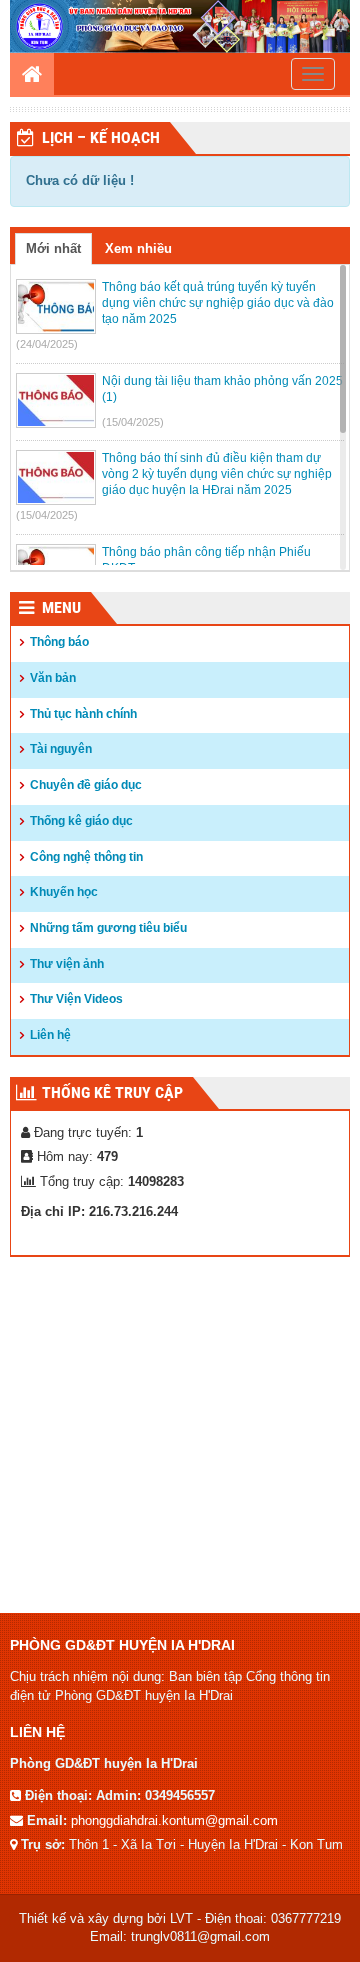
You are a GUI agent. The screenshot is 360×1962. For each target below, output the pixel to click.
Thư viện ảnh (67, 964)
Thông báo (59, 642)
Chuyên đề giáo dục (86, 785)
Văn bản (53, 678)
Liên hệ (50, 1035)
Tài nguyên (61, 749)
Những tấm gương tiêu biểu (108, 928)
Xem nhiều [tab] (138, 248)
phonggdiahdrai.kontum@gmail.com (174, 1820)
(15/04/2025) (133, 422)
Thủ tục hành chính (83, 714)
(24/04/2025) (47, 344)
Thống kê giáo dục (81, 821)
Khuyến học (64, 892)
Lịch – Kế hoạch (101, 137)
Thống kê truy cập (112, 1092)
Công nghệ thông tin (86, 857)
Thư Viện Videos (76, 999)
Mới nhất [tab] (53, 248)
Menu (61, 607)
